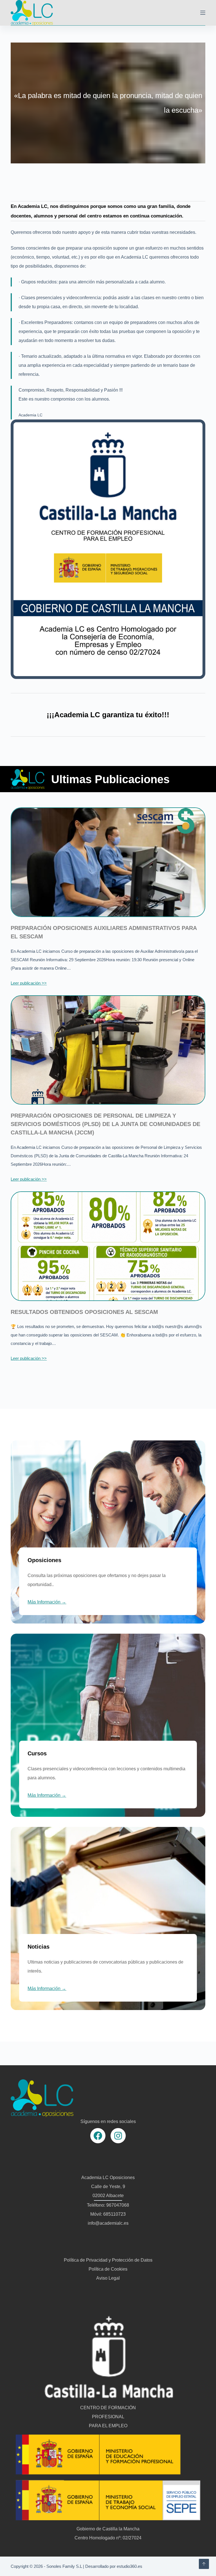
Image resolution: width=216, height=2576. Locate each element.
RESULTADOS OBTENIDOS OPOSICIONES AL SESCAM (84, 1312)
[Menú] (203, 13)
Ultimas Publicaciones (110, 779)
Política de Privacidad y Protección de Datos (108, 2260)
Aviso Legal (108, 2278)
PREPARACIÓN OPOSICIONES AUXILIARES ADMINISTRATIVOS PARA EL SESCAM (104, 932)
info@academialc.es (108, 2223)
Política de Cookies (108, 2269)
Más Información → (47, 1602)
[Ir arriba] (204, 2564)
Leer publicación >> (29, 983)
